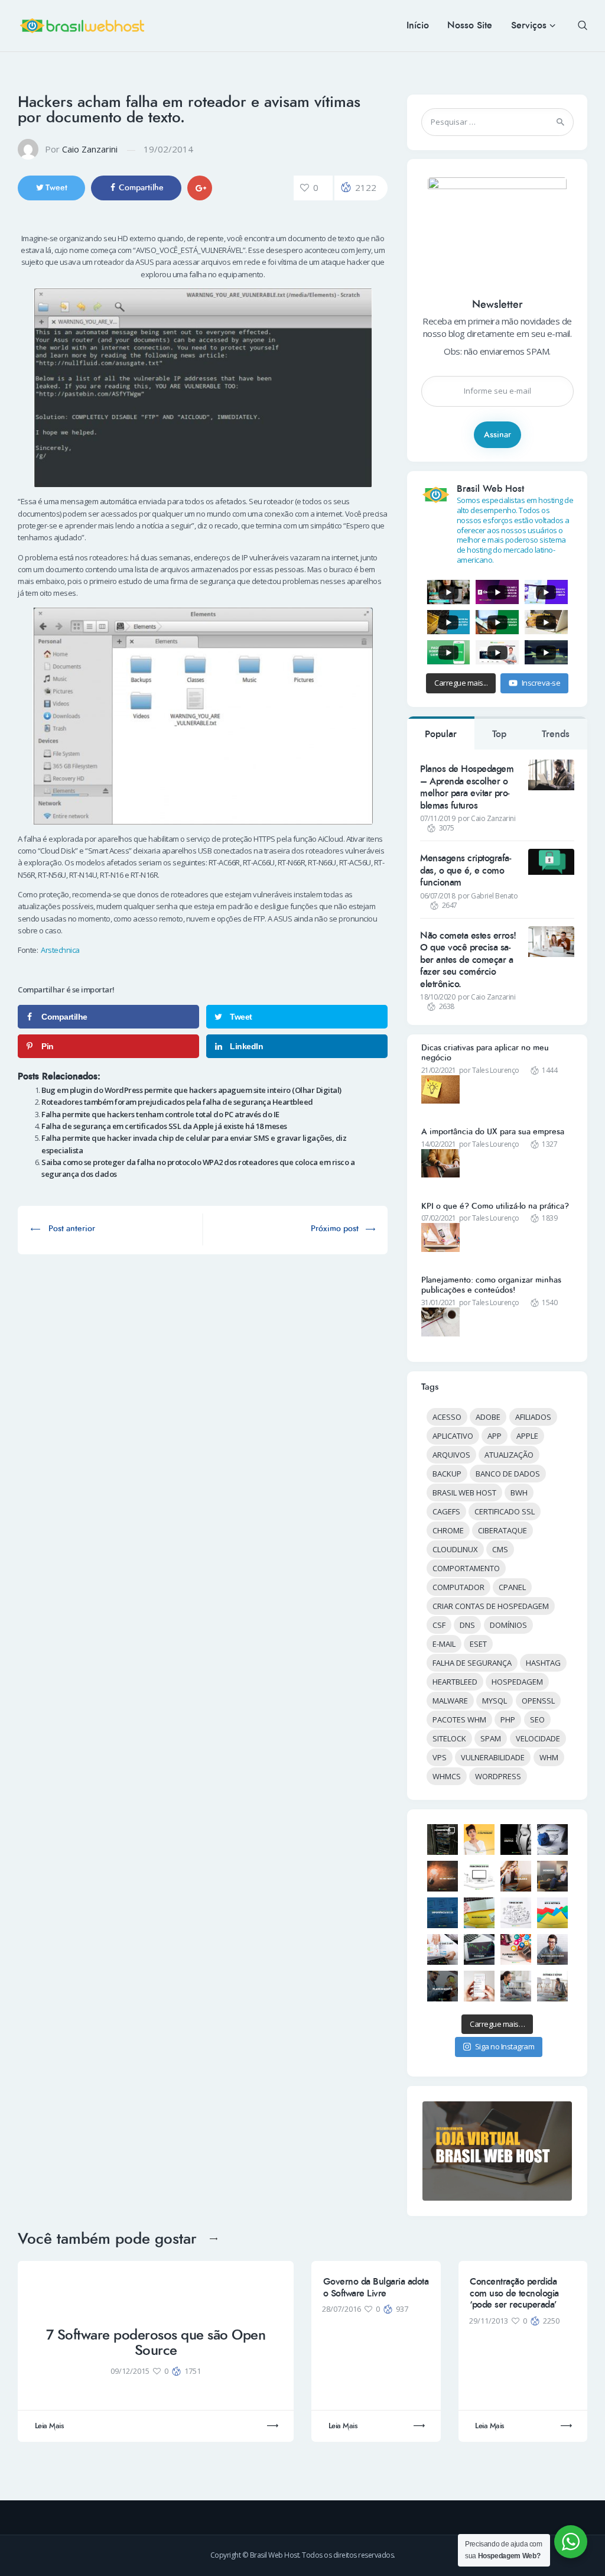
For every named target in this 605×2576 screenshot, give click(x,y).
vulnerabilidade (493, 1757)
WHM (549, 1757)
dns (467, 1625)
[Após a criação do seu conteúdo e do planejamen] (479, 1949)
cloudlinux (455, 1549)
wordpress (498, 1776)
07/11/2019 (438, 818)
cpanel (512, 1587)
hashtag (543, 1663)
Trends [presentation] (556, 734)
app (495, 1436)
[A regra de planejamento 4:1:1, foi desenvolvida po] (516, 1949)
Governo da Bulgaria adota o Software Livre (376, 2287)
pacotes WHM (459, 1720)
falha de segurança (472, 1663)
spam (491, 1738)
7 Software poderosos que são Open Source (156, 2343)
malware (450, 1701)
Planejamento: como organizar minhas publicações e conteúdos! (491, 1285)
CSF (439, 1625)
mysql (495, 1701)
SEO (537, 1720)
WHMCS (447, 1776)
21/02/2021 (439, 1070)
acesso (447, 1417)
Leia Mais (49, 2426)
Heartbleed (455, 1682)
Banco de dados (508, 1474)
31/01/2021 (439, 1302)
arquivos (451, 1455)
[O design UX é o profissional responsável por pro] (552, 1876)
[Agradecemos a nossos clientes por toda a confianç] (479, 1986)
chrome (448, 1530)
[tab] (441, 733)
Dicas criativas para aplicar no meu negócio (485, 1053)
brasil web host (464, 1493)
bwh (519, 1493)
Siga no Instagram (505, 2046)
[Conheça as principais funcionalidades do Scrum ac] (552, 1986)
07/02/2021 (439, 1218)
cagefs (446, 1511)
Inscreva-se (541, 683)
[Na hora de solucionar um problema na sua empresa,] (443, 1876)
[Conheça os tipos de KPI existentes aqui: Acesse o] (516, 1913)
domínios (508, 1625)
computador (458, 1587)
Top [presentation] (499, 734)
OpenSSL (538, 1701)
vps (440, 1757)
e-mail (444, 1644)
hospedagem (517, 1682)
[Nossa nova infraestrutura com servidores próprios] (443, 1839)
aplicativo (453, 1436)
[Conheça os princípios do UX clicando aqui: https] (479, 1876)
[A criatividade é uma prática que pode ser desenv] (479, 1839)
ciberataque (502, 1530)
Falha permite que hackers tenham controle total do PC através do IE (160, 1114)
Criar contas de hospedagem (491, 1606)
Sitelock (449, 1738)
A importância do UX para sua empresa (493, 1132)
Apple (527, 1436)
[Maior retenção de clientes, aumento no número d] (516, 1876)
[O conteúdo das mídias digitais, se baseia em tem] (443, 1986)
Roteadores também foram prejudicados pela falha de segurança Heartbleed (177, 1102)
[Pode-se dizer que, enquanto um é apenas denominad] (552, 1913)
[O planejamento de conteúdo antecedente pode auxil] (552, 1949)
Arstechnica (60, 950)
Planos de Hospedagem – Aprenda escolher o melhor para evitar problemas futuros (467, 787)
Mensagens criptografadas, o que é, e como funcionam (466, 870)
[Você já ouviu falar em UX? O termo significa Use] (443, 1913)
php (508, 1720)
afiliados (533, 1417)
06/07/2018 (438, 896)
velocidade (538, 1738)
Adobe (488, 1417)
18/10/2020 (438, 997)
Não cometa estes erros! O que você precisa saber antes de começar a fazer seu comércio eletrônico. (468, 960)
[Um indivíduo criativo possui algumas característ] (516, 1839)
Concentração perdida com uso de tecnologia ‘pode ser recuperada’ (514, 2293)
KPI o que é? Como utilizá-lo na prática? (495, 1206)
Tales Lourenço (496, 1070)
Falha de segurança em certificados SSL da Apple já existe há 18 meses (164, 1126)
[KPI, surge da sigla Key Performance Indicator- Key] (443, 1949)
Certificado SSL (505, 1511)
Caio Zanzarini (90, 149)
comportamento (466, 1568)
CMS (500, 1549)
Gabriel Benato (494, 896)
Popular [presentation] (441, 734)
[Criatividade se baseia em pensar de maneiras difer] (552, 1839)
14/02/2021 (439, 1144)
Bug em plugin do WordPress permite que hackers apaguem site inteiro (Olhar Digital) (191, 1090)
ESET (478, 1644)
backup (447, 1474)
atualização (509, 1455)
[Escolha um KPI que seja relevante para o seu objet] (479, 1913)
